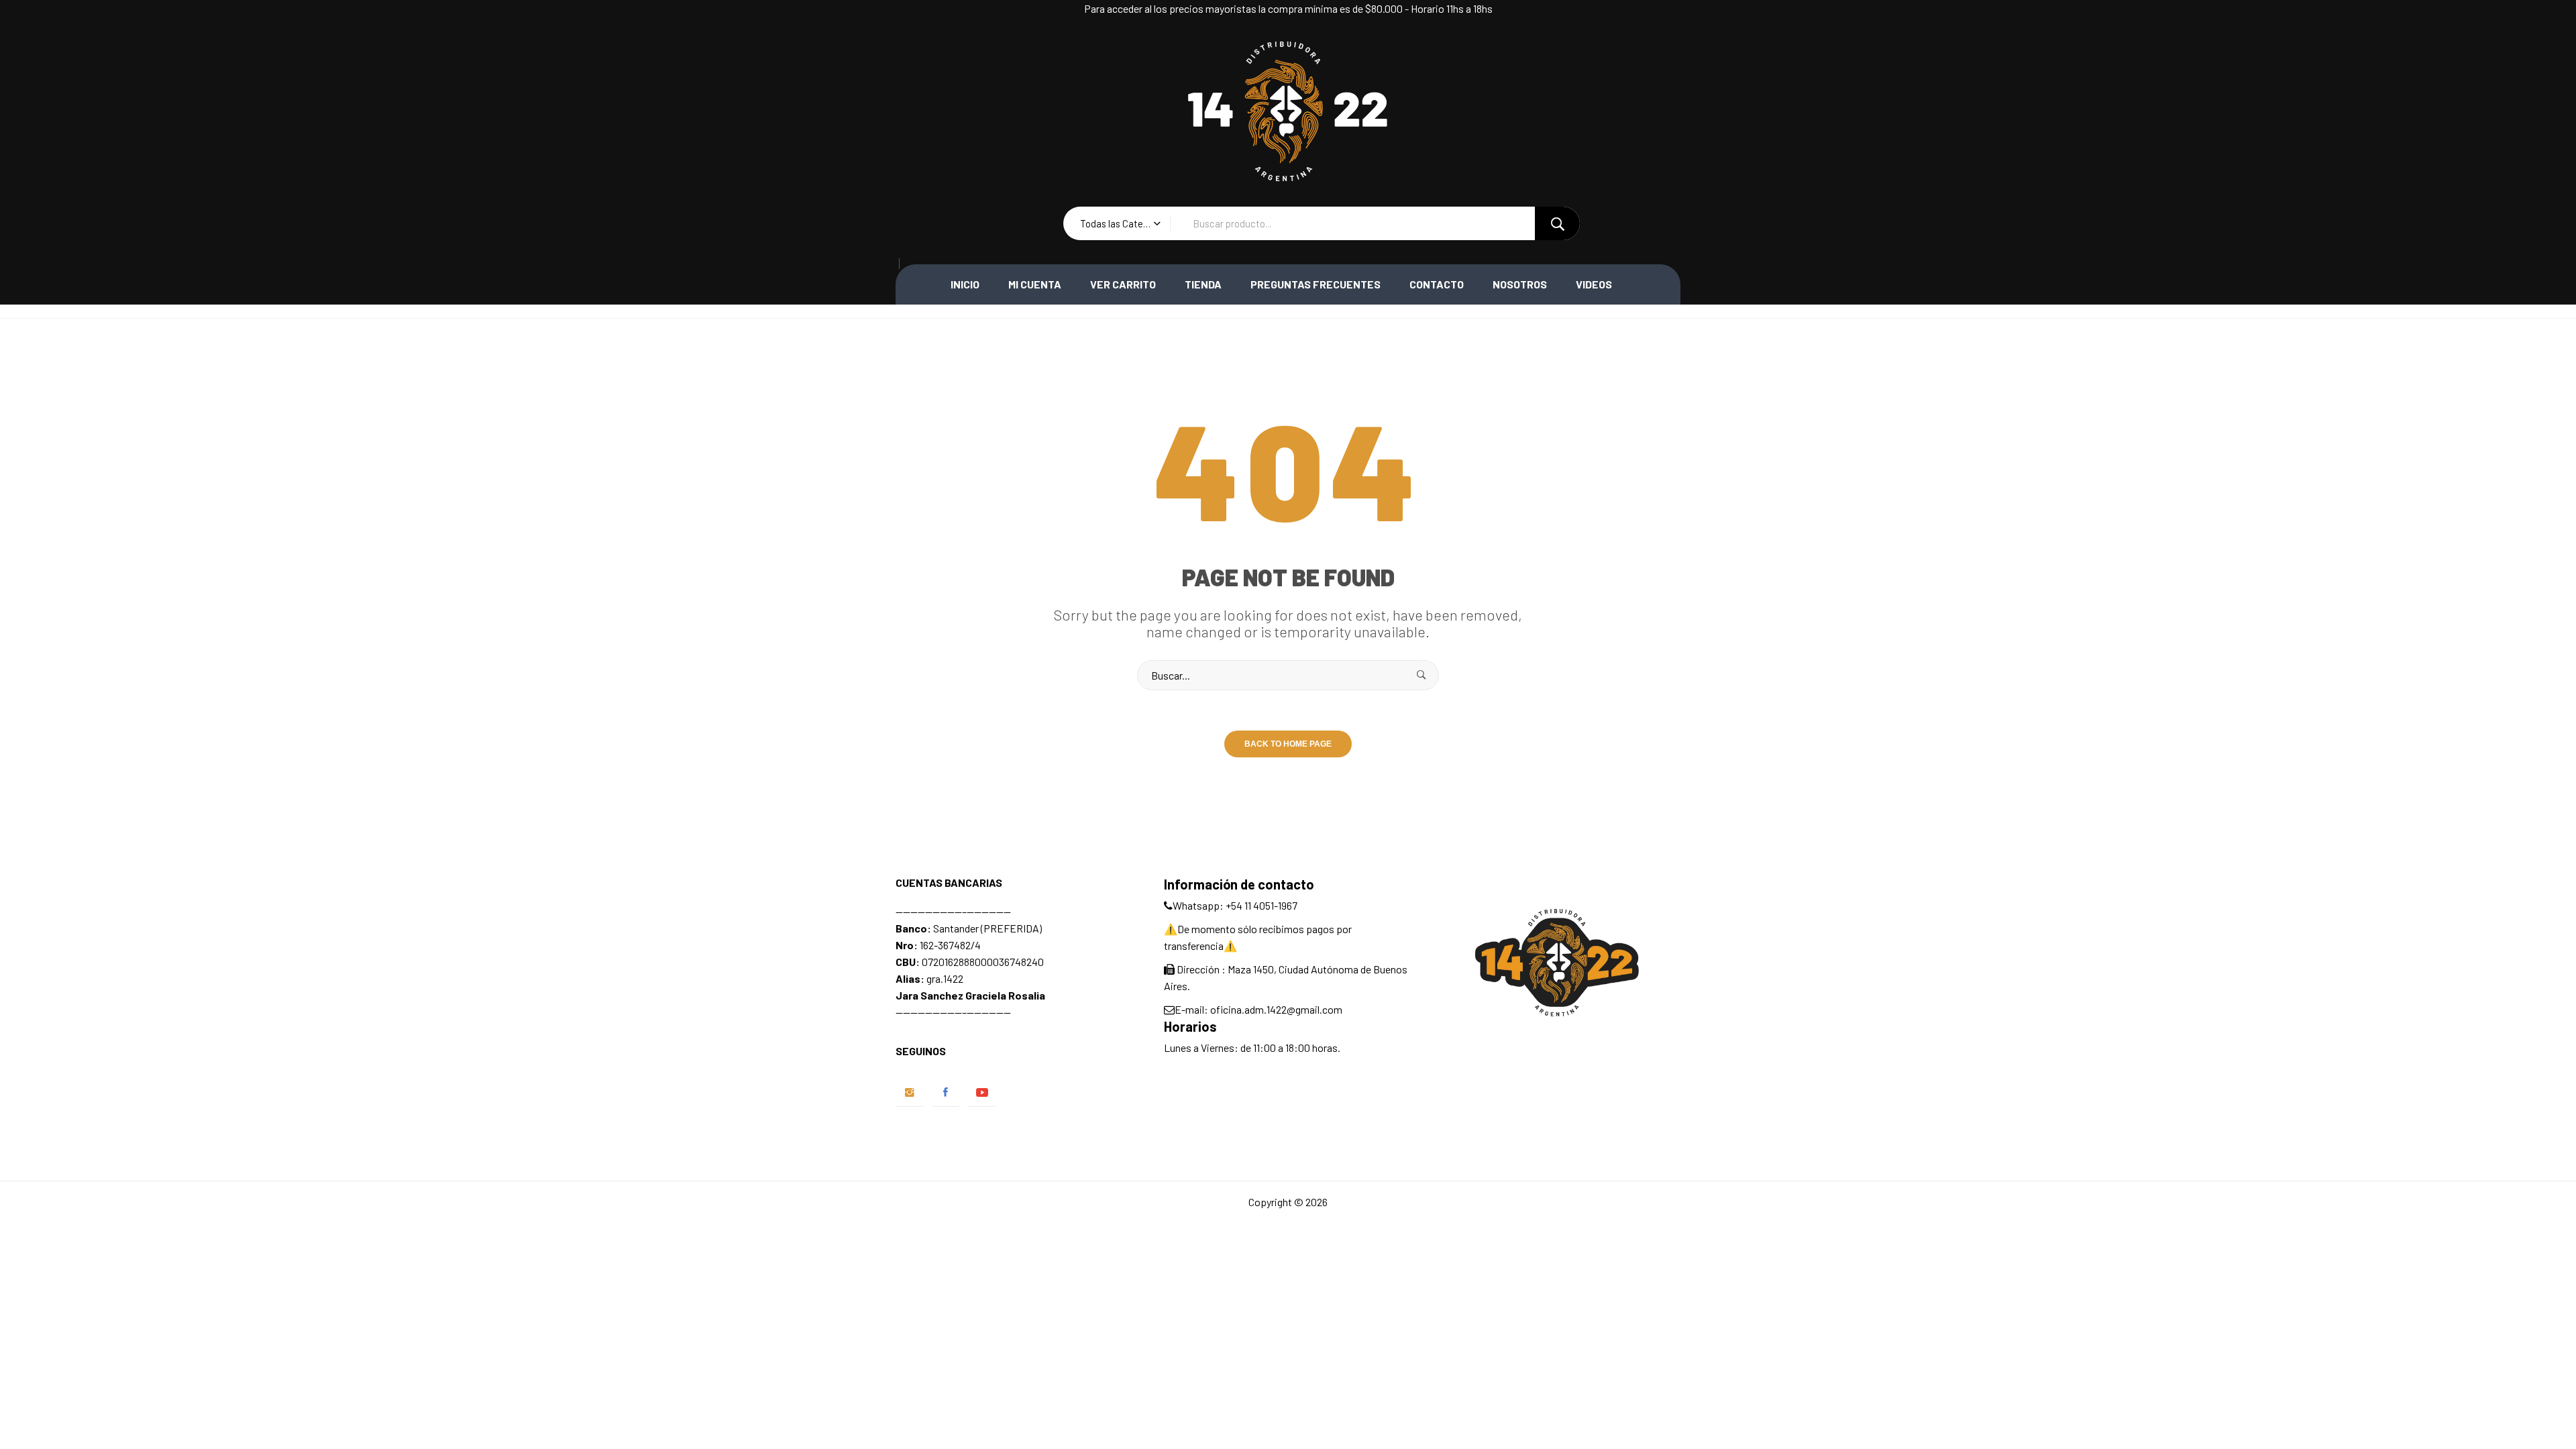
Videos (1594, 284)
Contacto (1437, 284)
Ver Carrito (1123, 284)
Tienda (1203, 284)
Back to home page (1288, 744)
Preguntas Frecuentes (1316, 284)
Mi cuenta (1035, 284)
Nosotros (1520, 284)
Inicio (965, 284)
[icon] (909, 1092)
